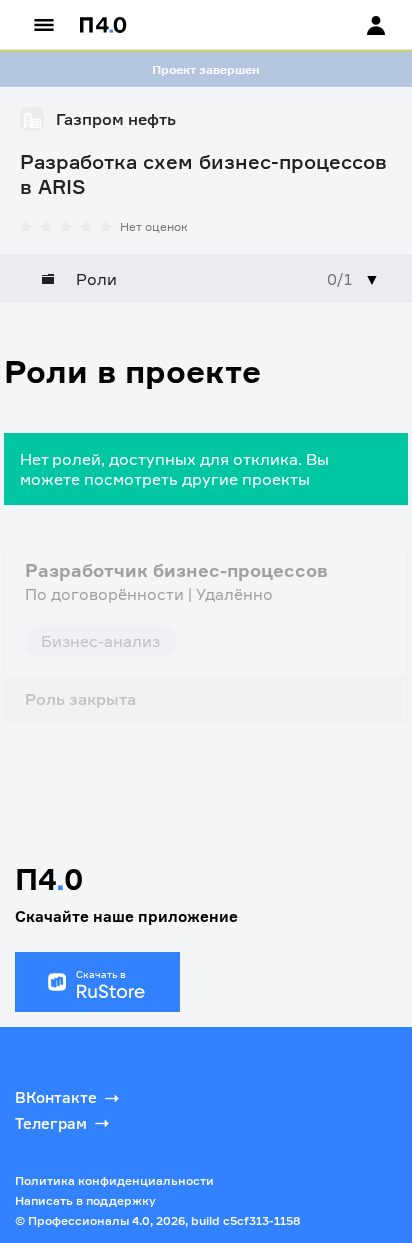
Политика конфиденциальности (114, 1180)
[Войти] (357, 25)
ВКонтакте (56, 1097)
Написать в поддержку (85, 1200)
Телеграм (51, 1123)
